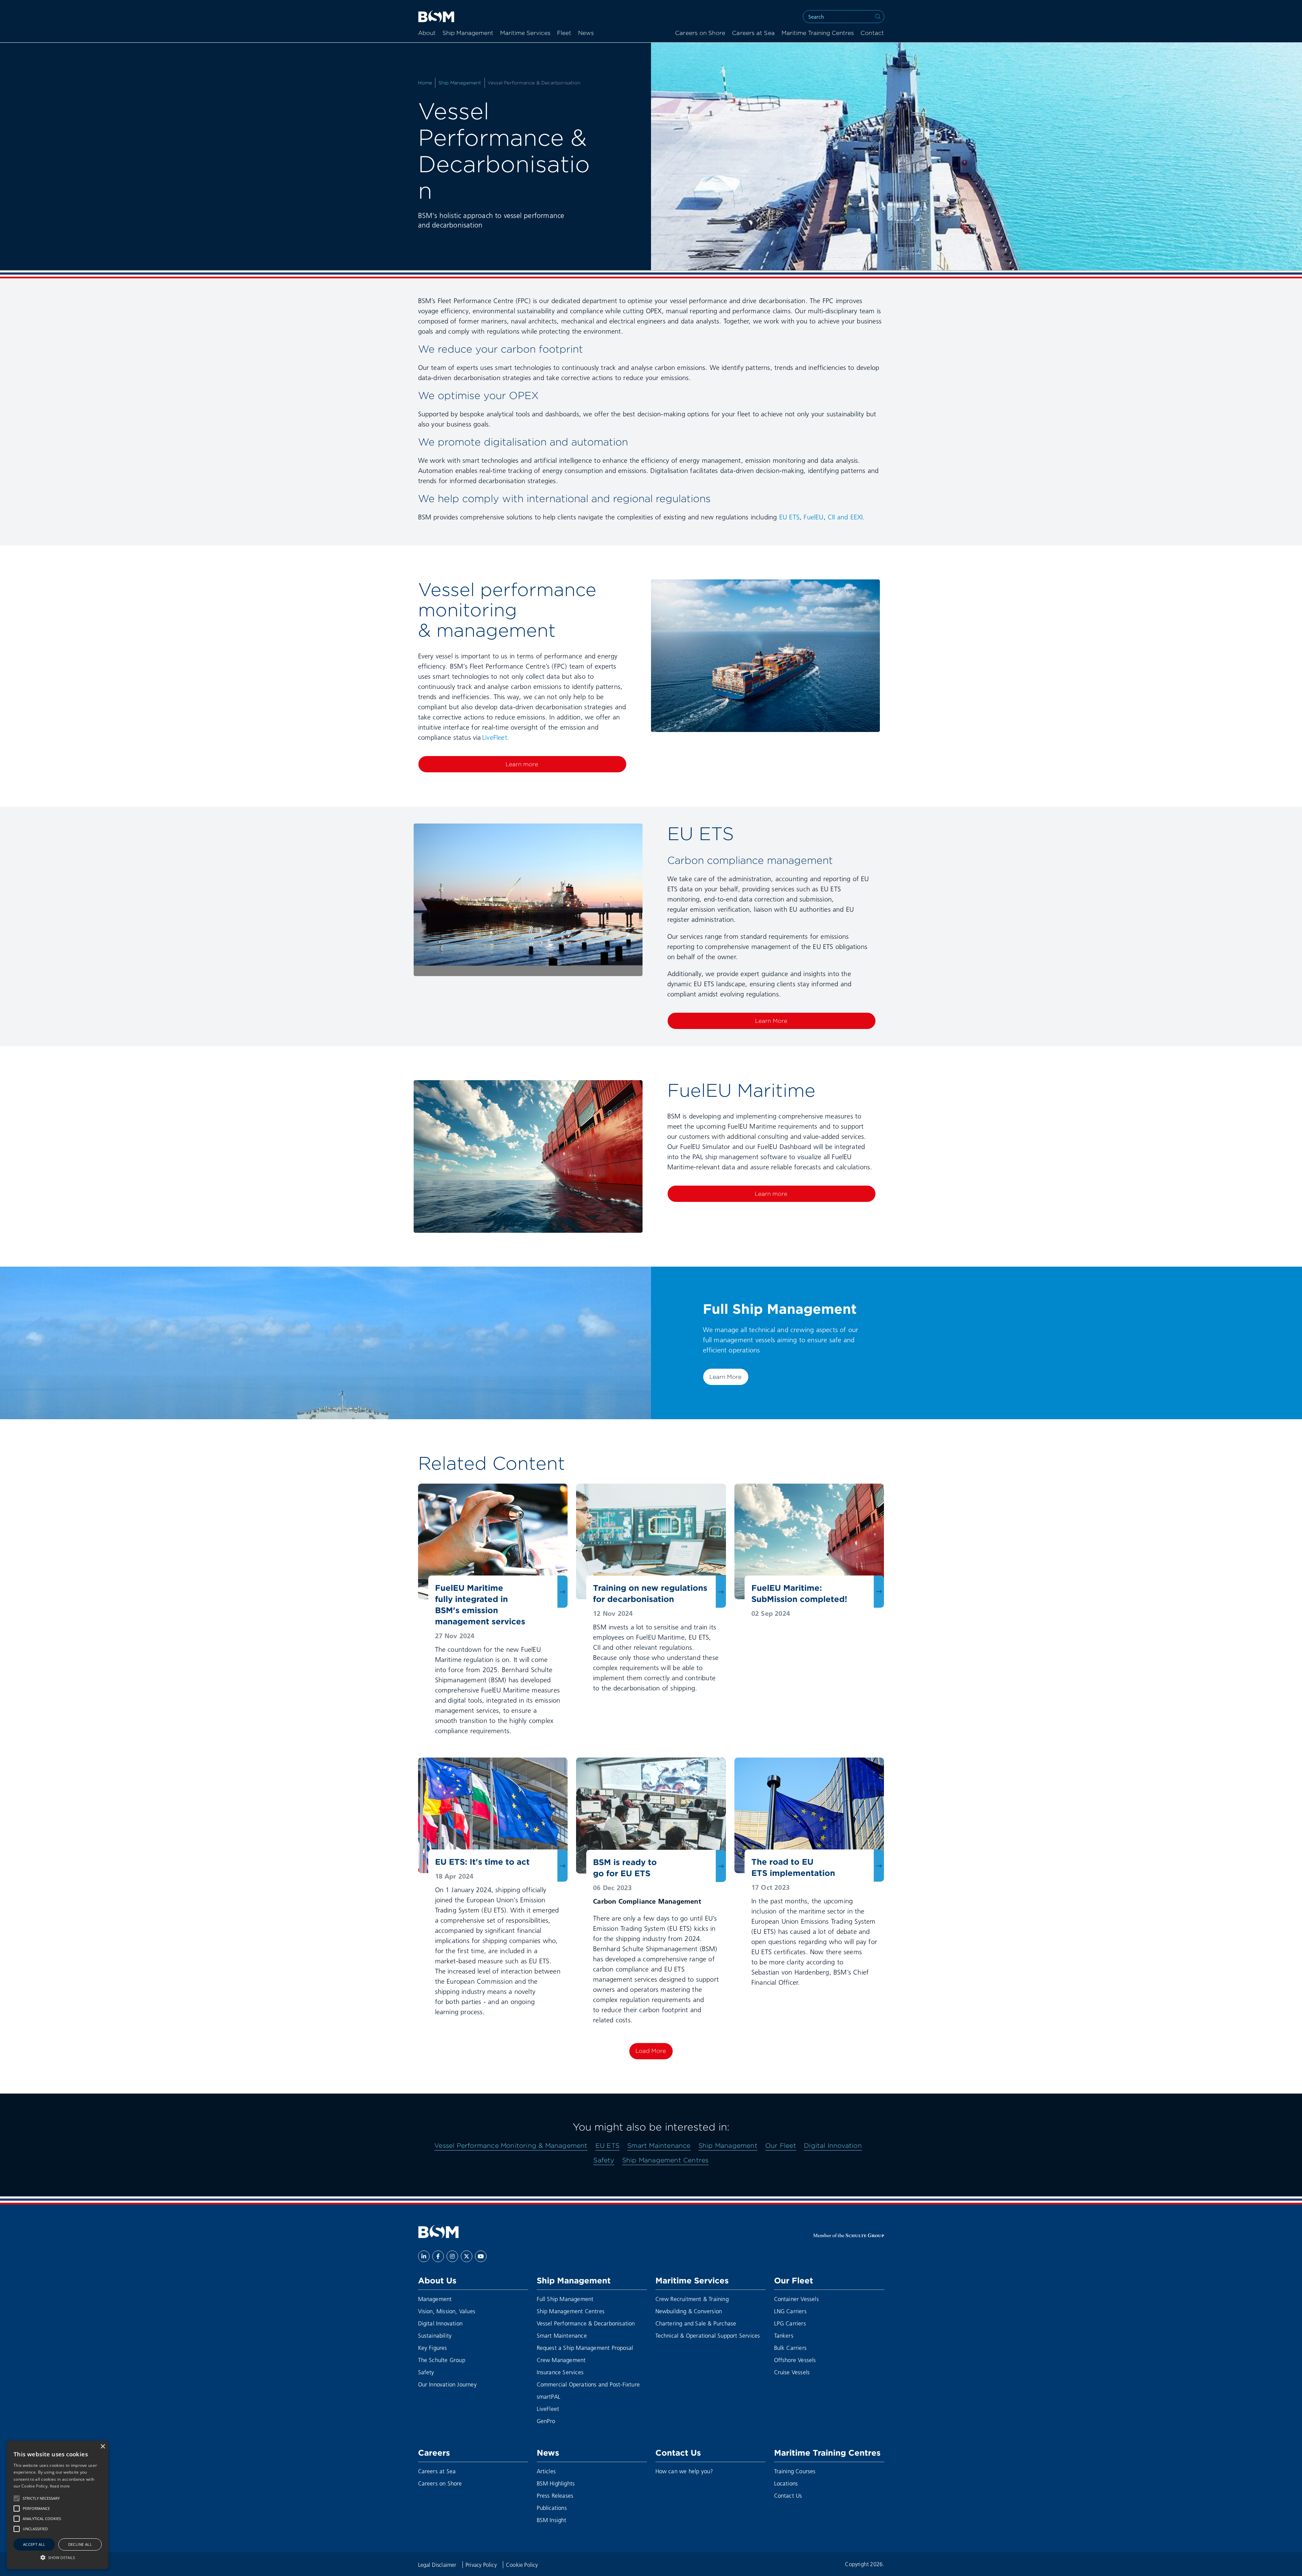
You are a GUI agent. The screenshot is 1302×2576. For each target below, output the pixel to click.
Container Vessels (796, 2299)
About (427, 33)
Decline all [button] (80, 2544)
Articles (546, 2471)
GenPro (546, 2421)
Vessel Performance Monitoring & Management (511, 2145)
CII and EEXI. (846, 517)
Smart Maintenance (659, 2145)
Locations (786, 2483)
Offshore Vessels (795, 2360)
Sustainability (435, 2335)
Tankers (784, 2335)
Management (435, 2299)
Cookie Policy (522, 2565)
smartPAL (549, 2396)
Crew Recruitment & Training (692, 2299)
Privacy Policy (482, 2565)
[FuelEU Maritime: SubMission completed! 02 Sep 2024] (809, 1541)
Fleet (564, 33)
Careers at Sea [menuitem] (753, 33)
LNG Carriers (790, 2311)
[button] (17, 2498)
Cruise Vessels (792, 2372)
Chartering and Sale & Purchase (696, 2323)
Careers (434, 2453)
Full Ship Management (565, 2299)
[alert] (58, 2505)
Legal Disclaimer (438, 2565)
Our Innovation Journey (447, 2384)
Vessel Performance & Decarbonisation (586, 2323)
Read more (60, 2486)
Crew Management (561, 2360)
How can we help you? (684, 2471)
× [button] (103, 2447)
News (586, 33)
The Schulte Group (442, 2360)
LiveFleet (548, 2409)
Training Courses (795, 2471)
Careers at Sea (437, 2471)
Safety (604, 2160)
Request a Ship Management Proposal (585, 2348)
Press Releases (555, 2495)
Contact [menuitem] (872, 33)
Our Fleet (781, 2145)
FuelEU (813, 517)
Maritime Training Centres (818, 33)
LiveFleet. (496, 737)
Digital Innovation (833, 2145)
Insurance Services (560, 2372)
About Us (437, 2280)
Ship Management (468, 33)
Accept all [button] (34, 2544)
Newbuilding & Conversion (689, 2311)
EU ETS (789, 517)
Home (425, 83)
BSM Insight (552, 2520)
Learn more (522, 764)
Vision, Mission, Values (447, 2311)
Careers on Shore (440, 2483)
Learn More (771, 1021)
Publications (552, 2508)
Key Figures (433, 2348)
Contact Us (678, 2453)
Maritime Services (525, 33)
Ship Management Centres (665, 2160)
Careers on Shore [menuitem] (700, 33)
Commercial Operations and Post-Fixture (588, 2384)
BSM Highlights (556, 2483)
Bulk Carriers (791, 2348)
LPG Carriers (790, 2323)
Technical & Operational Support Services (708, 2335)
